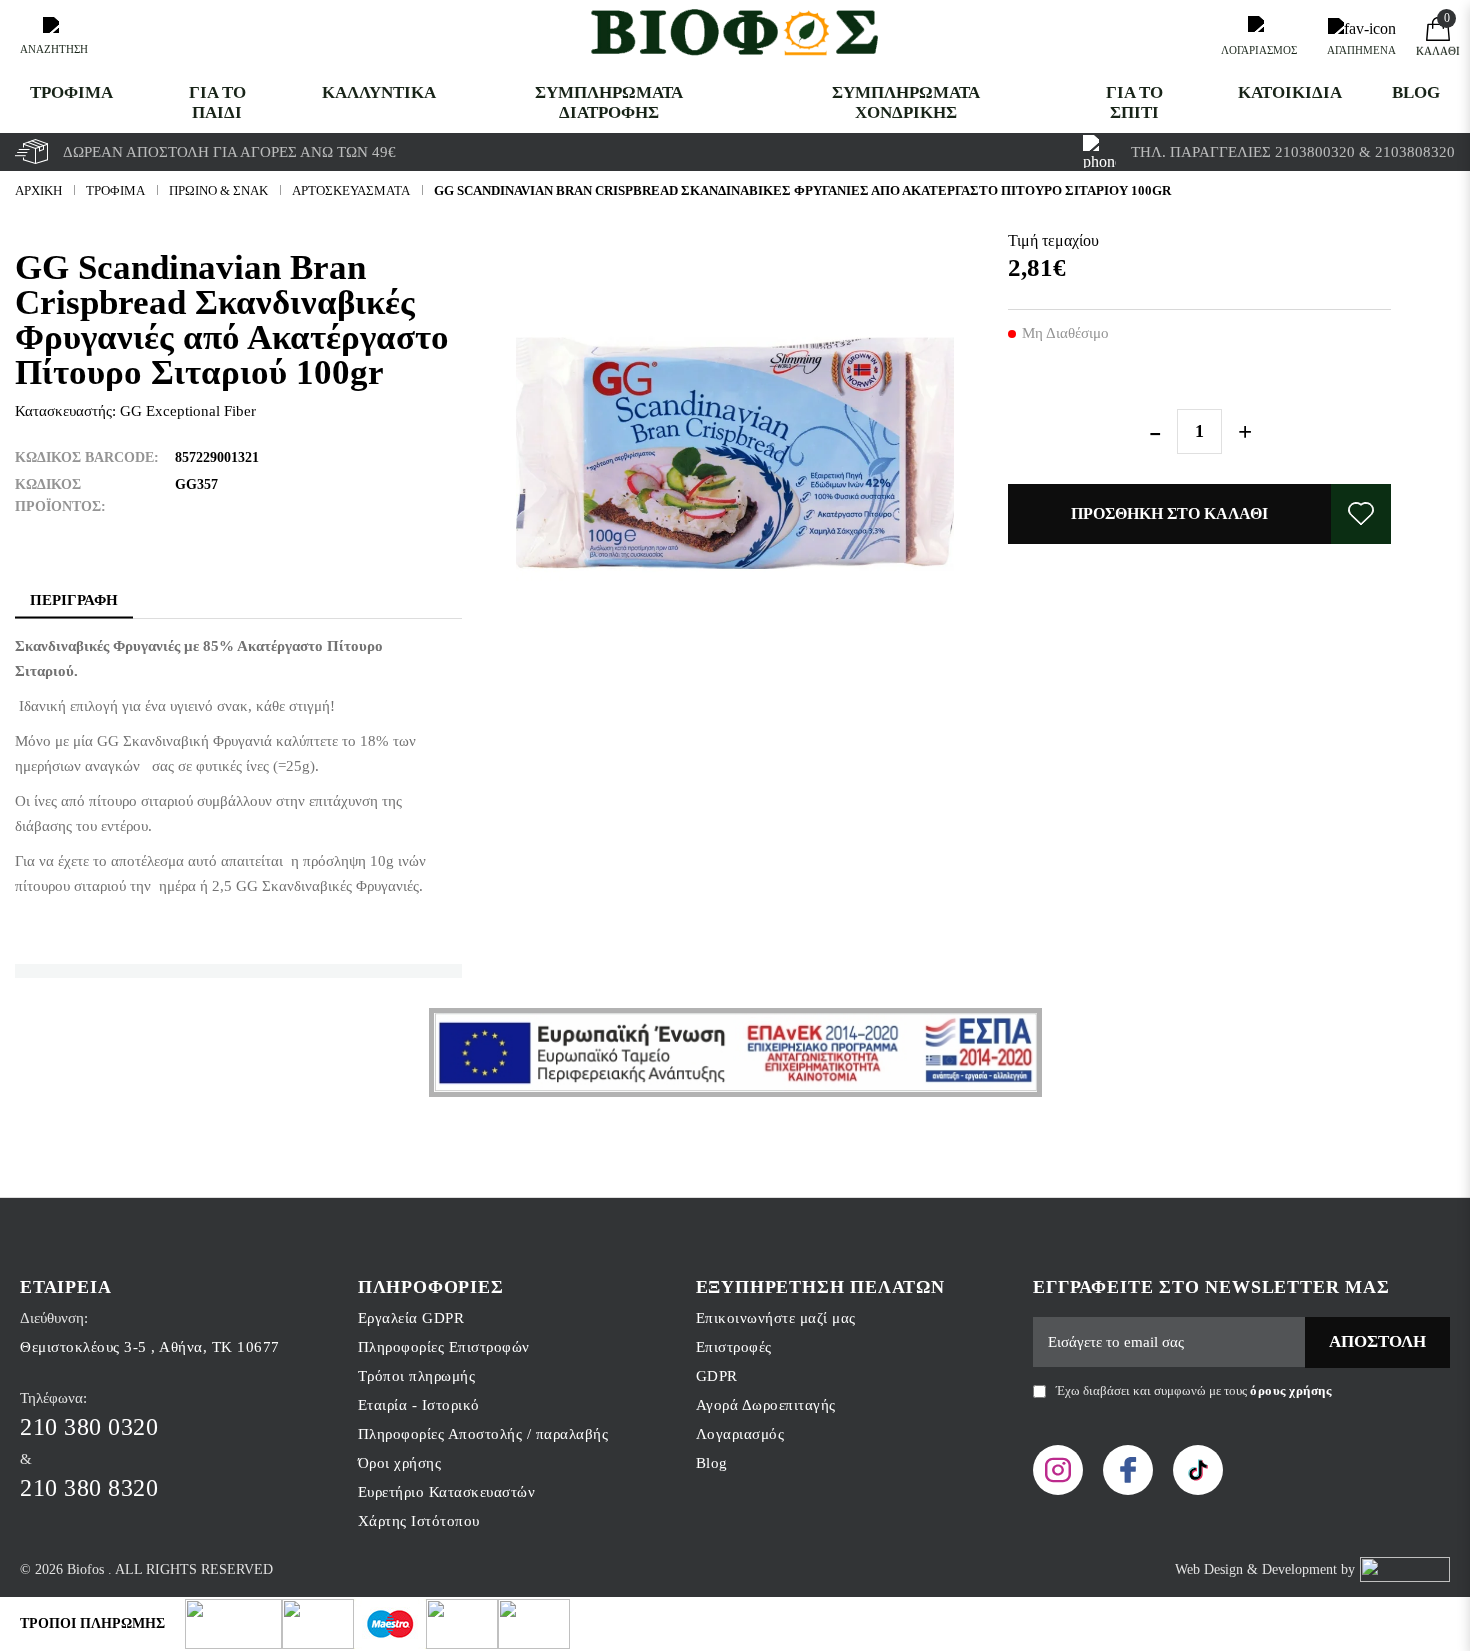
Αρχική (38, 190)
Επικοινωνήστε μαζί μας (776, 1318)
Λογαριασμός (740, 1434)
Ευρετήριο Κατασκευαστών (447, 1492)
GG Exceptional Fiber (188, 411)
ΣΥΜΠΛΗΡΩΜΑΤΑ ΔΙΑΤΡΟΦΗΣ (609, 102)
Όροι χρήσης (400, 1463)
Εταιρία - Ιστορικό (419, 1405)
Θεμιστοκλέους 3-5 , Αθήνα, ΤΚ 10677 (150, 1347)
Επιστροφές (734, 1347)
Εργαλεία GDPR (411, 1318)
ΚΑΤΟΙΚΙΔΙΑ (1290, 92)
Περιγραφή (74, 600)
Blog (1416, 92)
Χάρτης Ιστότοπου (419, 1521)
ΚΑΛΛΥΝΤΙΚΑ (379, 92)
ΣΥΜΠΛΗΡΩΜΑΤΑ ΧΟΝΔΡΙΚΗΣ (906, 102)
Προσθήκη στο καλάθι (1169, 513)
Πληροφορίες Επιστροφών (444, 1347)
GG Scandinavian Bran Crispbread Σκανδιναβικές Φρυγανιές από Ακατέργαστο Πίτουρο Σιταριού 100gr (802, 190)
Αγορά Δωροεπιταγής (766, 1405)
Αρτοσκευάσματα (351, 190)
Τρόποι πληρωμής (417, 1376)
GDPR (717, 1376)
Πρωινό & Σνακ (218, 190)
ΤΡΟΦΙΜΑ (71, 92)
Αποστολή (1377, 1341)
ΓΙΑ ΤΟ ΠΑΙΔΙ (217, 102)
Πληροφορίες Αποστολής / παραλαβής (483, 1434)
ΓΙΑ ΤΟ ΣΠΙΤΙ (1134, 102)
